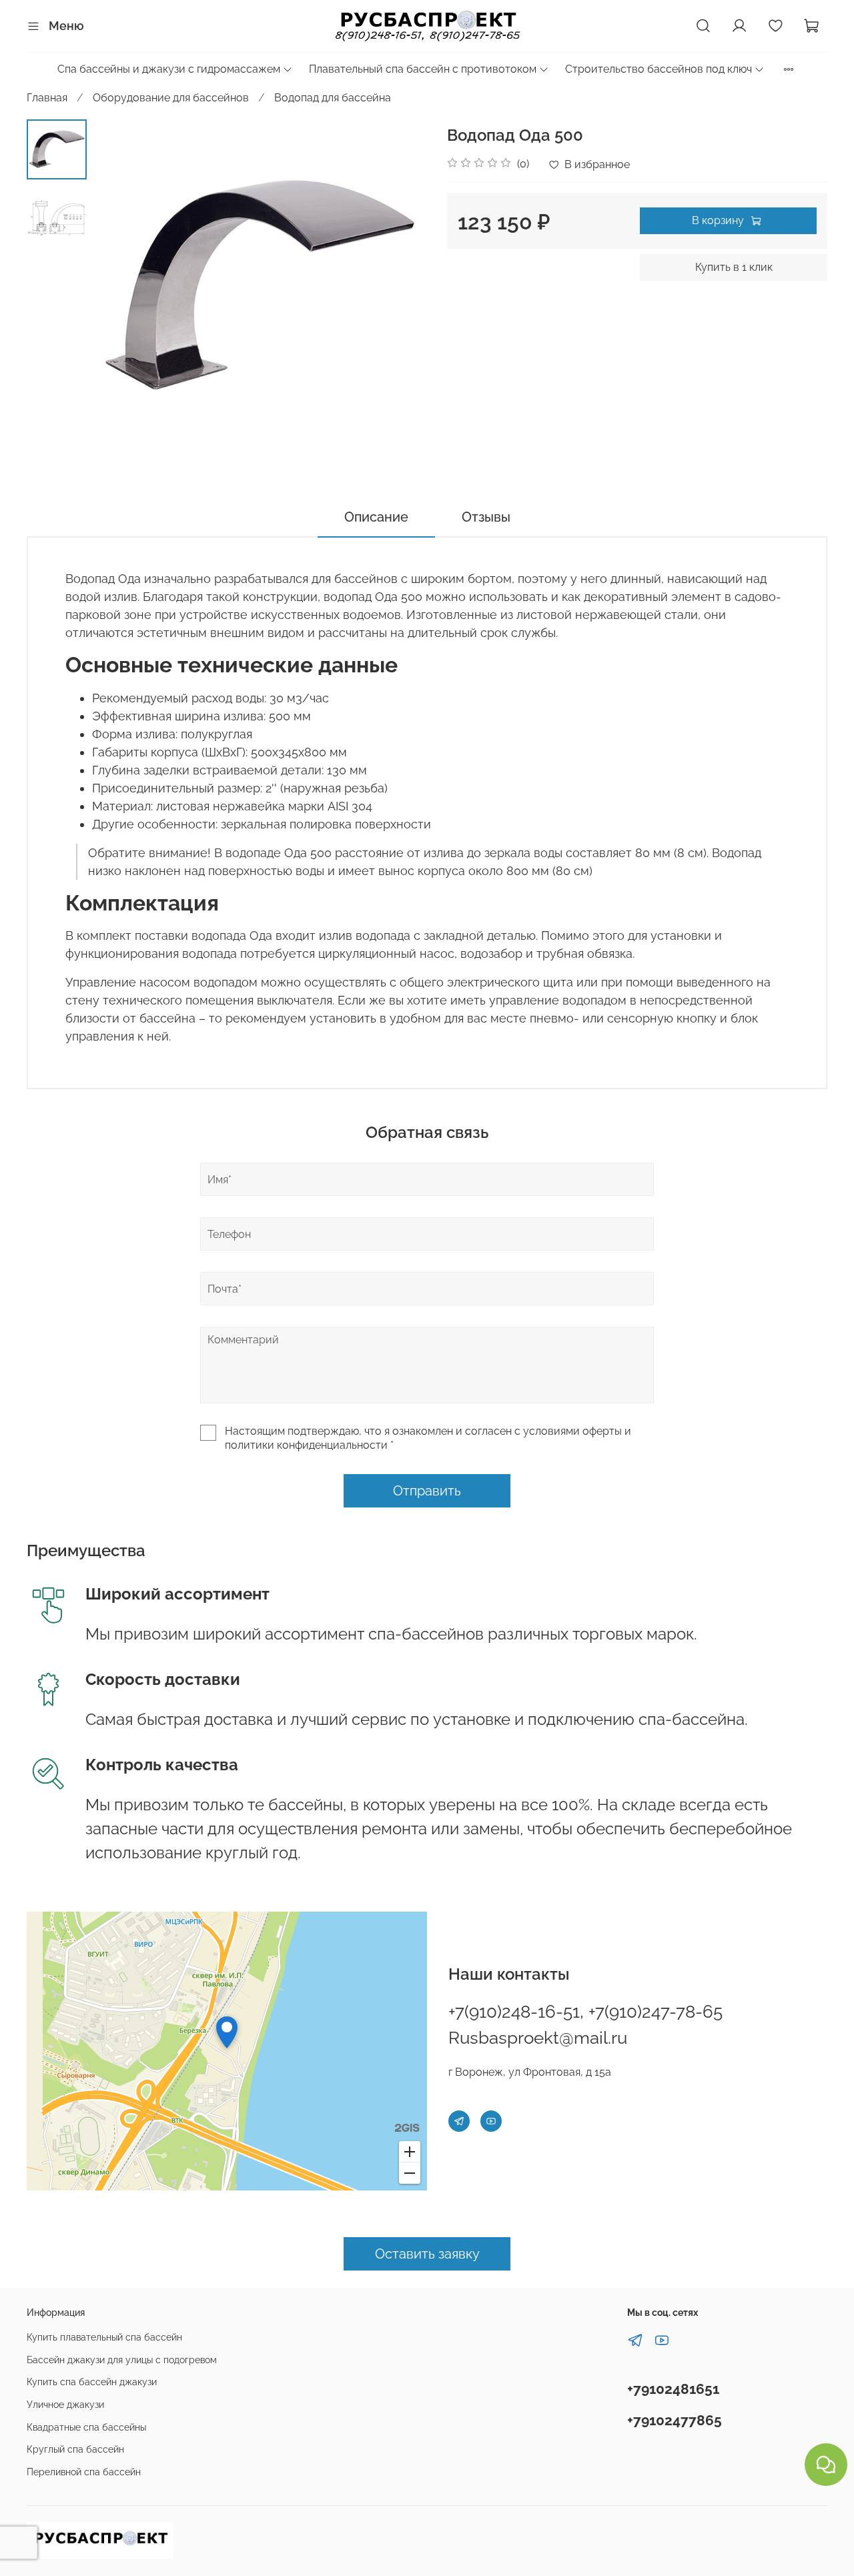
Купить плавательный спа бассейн (104, 2337)
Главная (47, 98)
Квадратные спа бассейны (86, 2427)
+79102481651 (673, 2389)
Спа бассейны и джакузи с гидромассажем (169, 69)
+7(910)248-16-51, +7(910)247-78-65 (585, 2012)
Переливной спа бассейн (84, 2472)
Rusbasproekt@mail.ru (538, 2038)
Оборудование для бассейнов (171, 98)
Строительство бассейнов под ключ (659, 69)
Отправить (427, 1491)
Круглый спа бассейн (75, 2449)
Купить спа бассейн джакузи (92, 2382)
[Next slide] (400, 286)
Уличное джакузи (65, 2404)
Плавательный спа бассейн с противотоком (423, 69)
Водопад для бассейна (333, 98)
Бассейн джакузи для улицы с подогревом (122, 2360)
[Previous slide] (120, 286)
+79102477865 (675, 2420)
